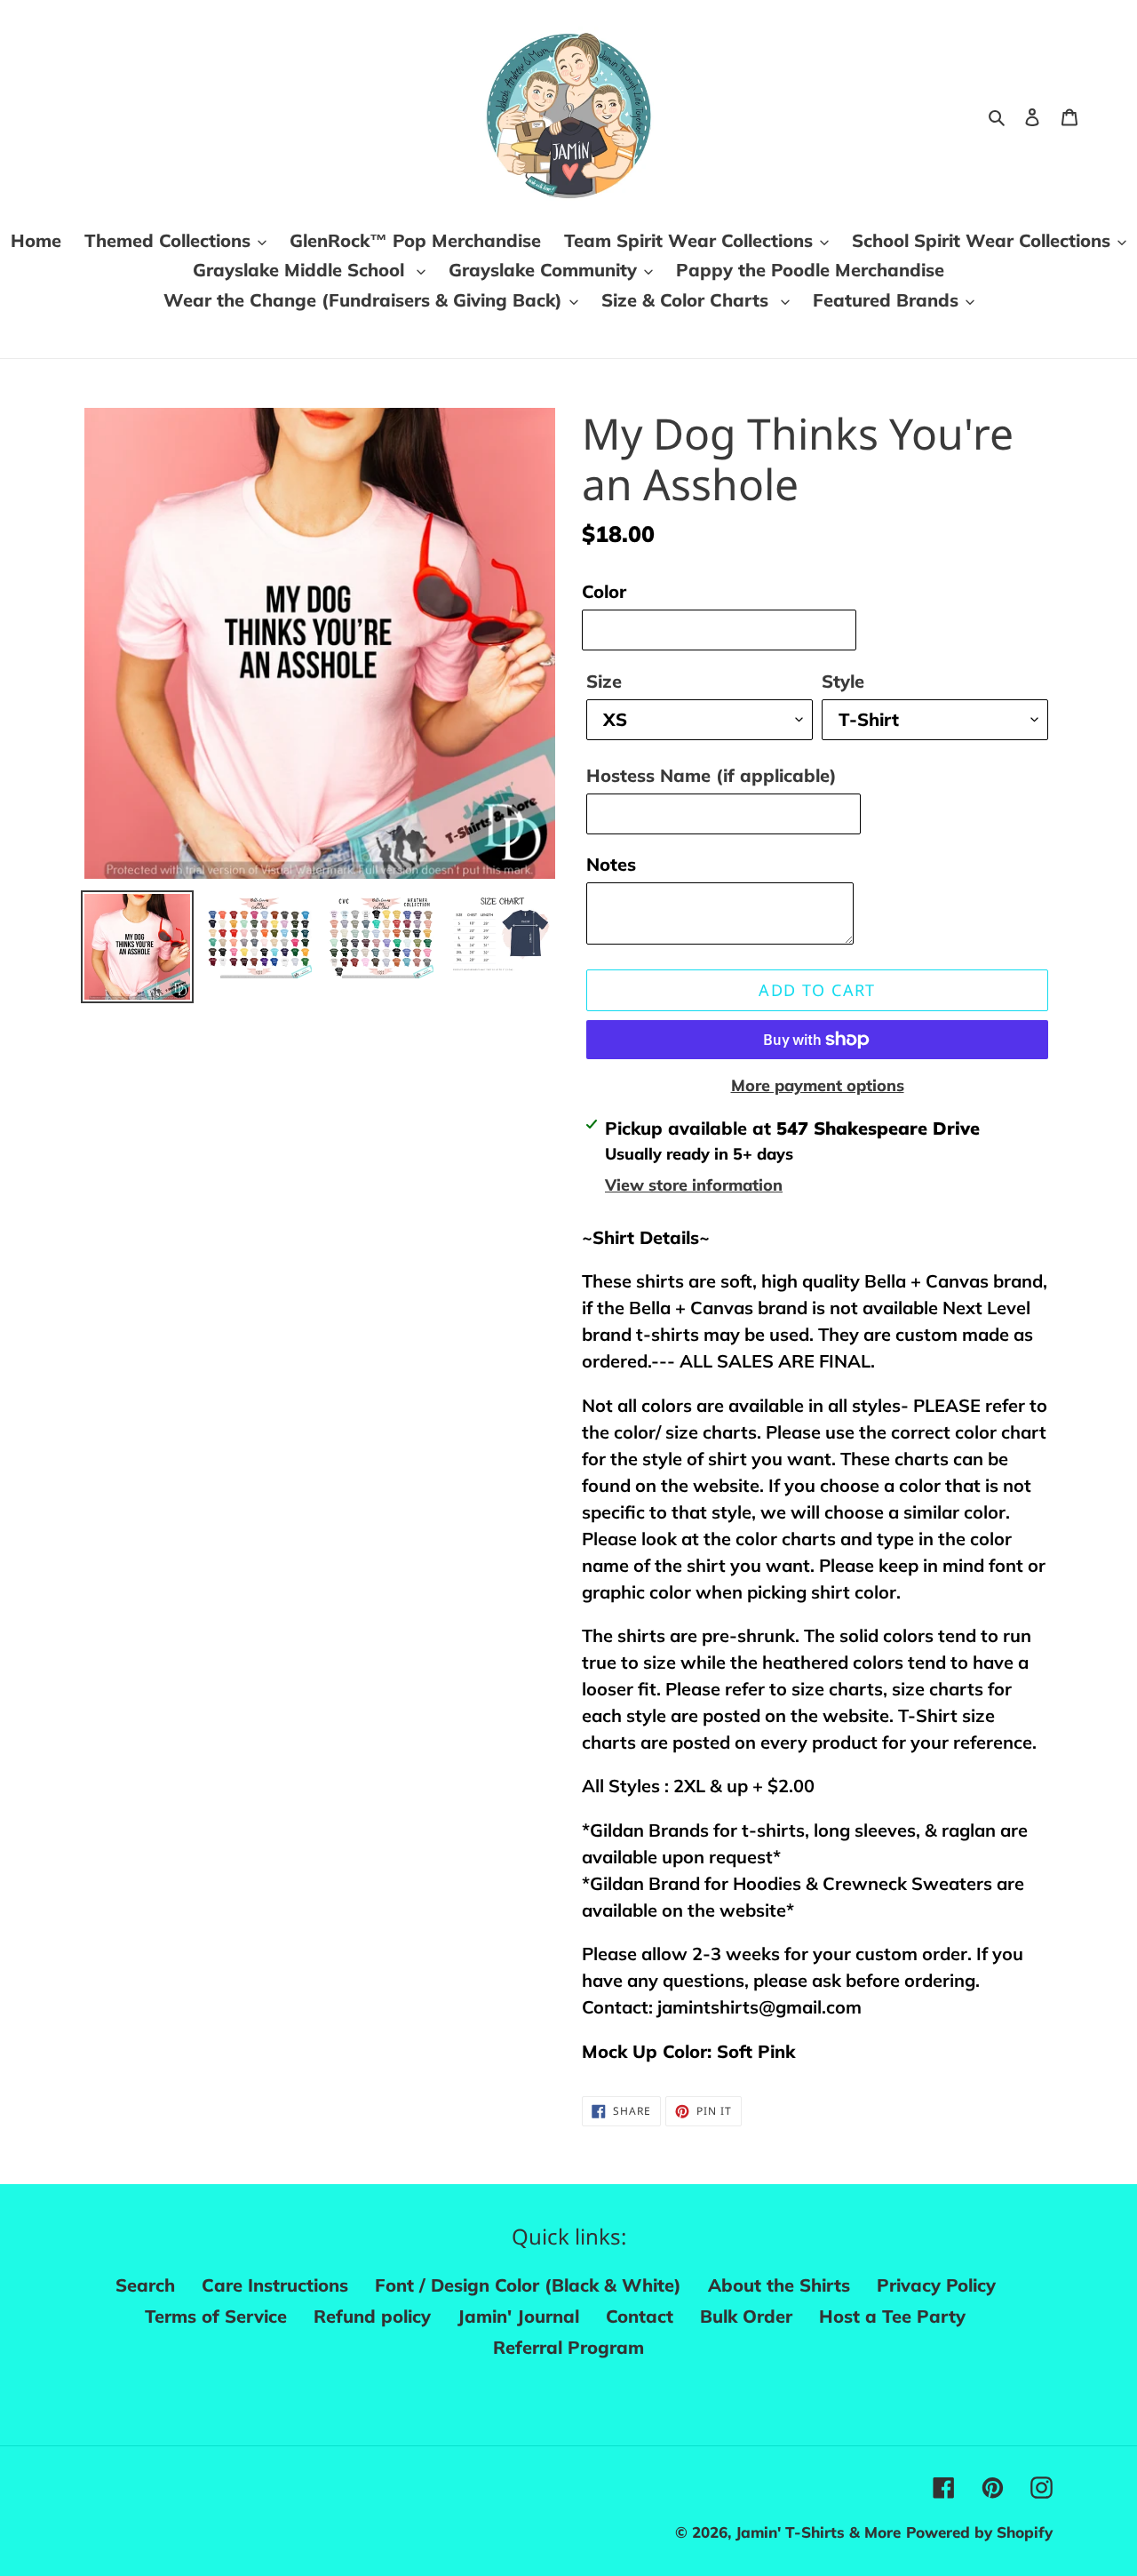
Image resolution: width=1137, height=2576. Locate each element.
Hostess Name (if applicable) (712, 775)
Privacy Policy (936, 2285)
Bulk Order (746, 2316)
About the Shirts (779, 2285)
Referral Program (568, 2347)
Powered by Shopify (979, 2532)
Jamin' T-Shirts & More (818, 2532)
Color (604, 591)
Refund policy (372, 2316)
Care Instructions (275, 2285)
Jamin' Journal (518, 2316)
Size (604, 681)
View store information (694, 1185)
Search (145, 2285)
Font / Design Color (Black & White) (528, 2285)
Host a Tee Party (892, 2316)
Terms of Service (216, 2316)
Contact (640, 2316)
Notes (611, 864)
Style (843, 681)
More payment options (818, 1085)
